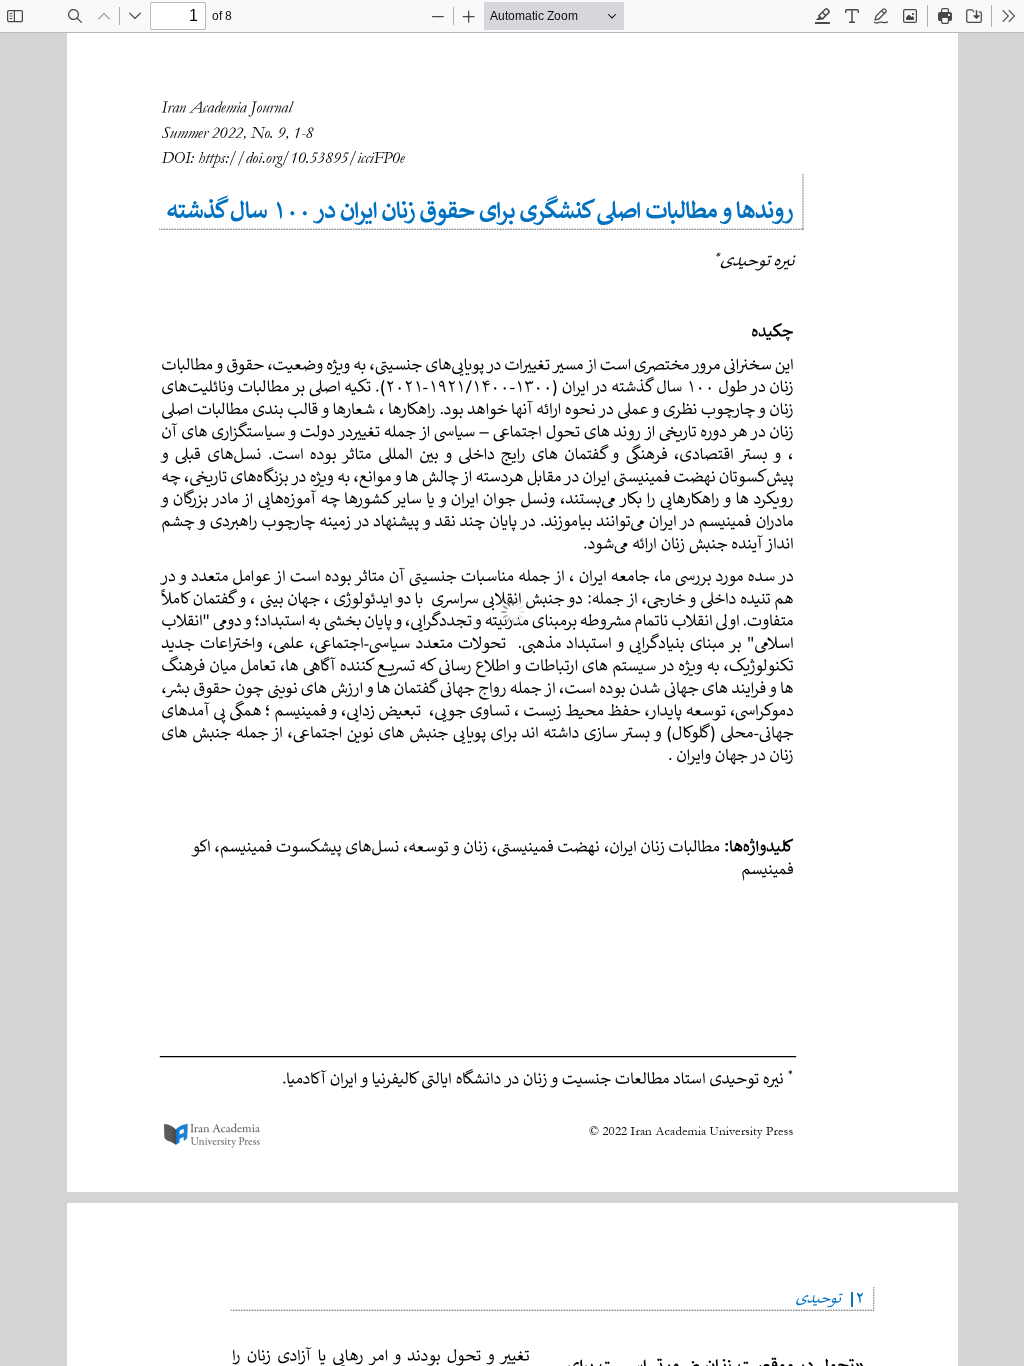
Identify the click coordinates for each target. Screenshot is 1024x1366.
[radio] (823, 16)
